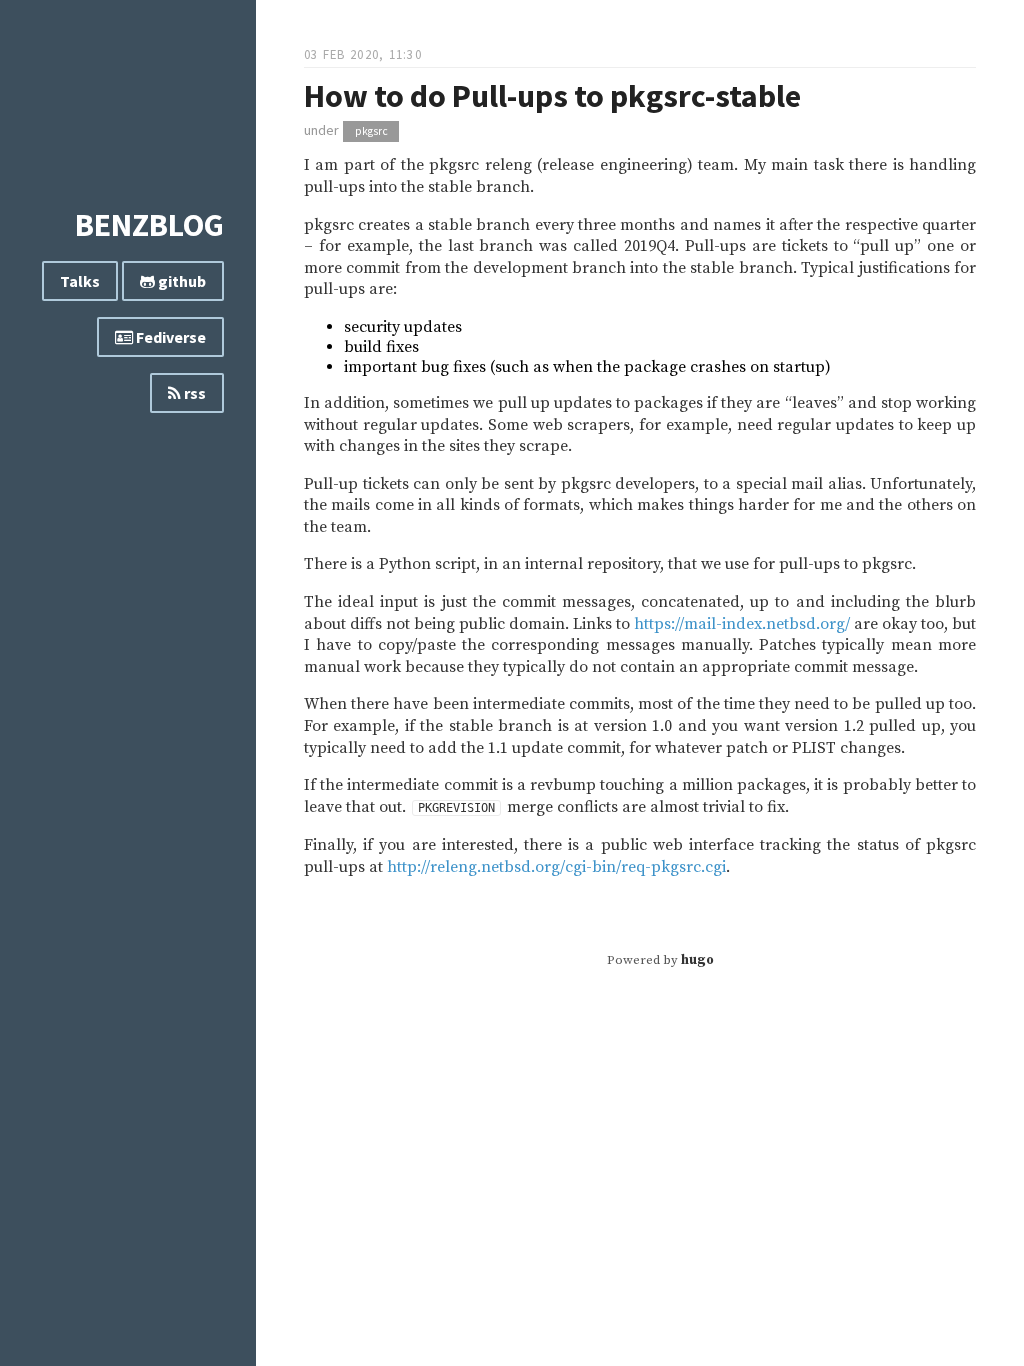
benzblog (149, 225)
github (180, 281)
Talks (80, 281)
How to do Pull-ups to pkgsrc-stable (552, 96)
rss (193, 393)
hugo (697, 960)
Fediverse (169, 337)
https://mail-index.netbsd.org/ (742, 624)
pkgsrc (371, 131)
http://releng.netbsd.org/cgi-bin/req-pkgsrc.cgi (556, 867)
